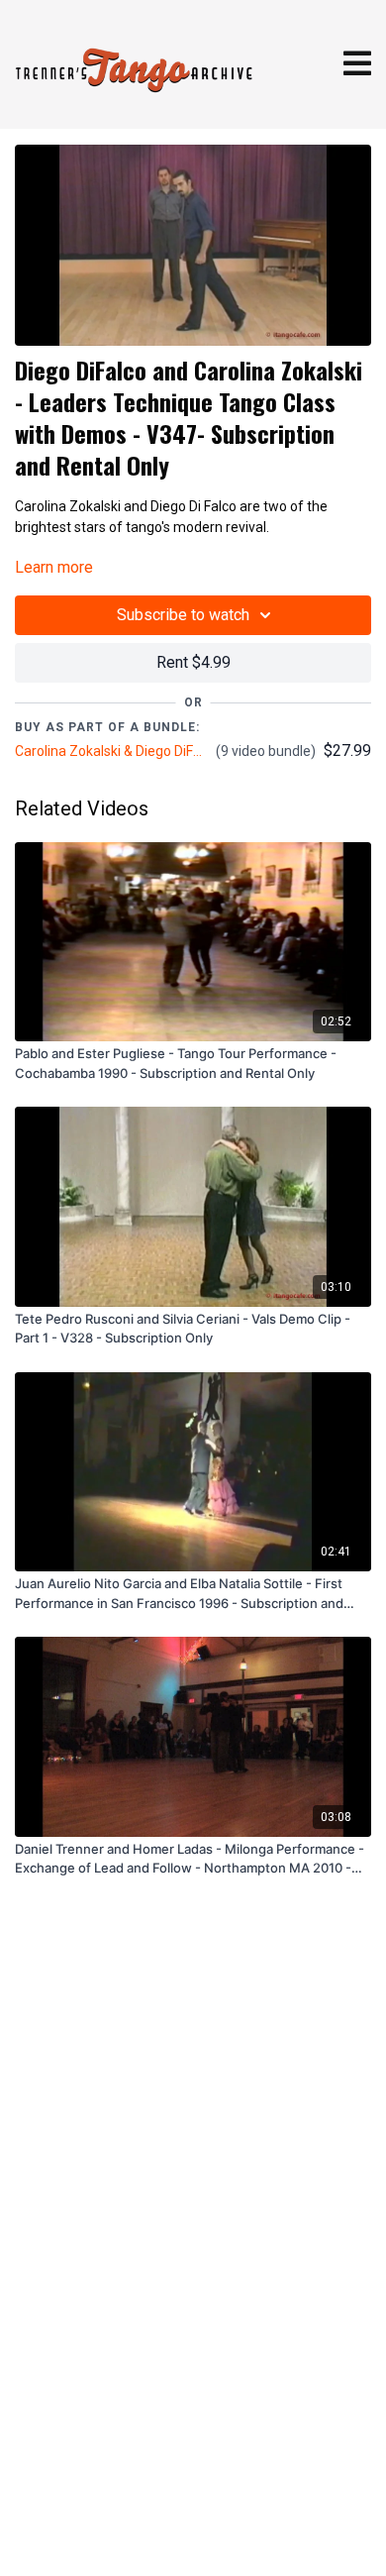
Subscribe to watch (183, 615)
